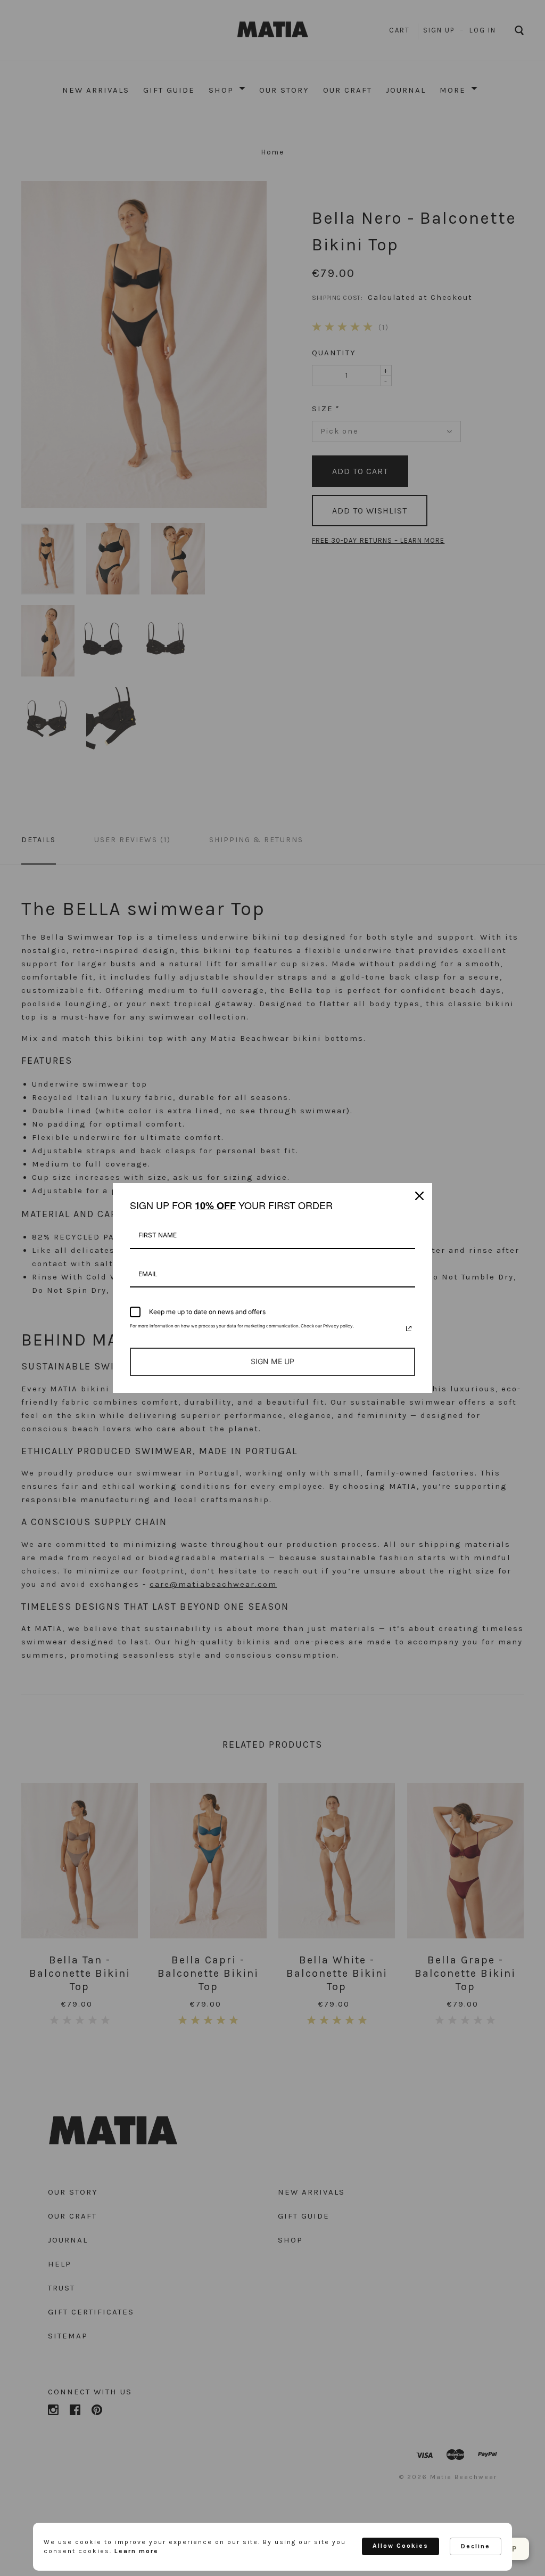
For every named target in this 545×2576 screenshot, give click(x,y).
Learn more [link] (137, 2551)
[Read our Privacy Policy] (409, 1328)
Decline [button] (476, 2546)
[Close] (419, 1196)
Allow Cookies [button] (401, 2546)
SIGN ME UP (272, 1361)
